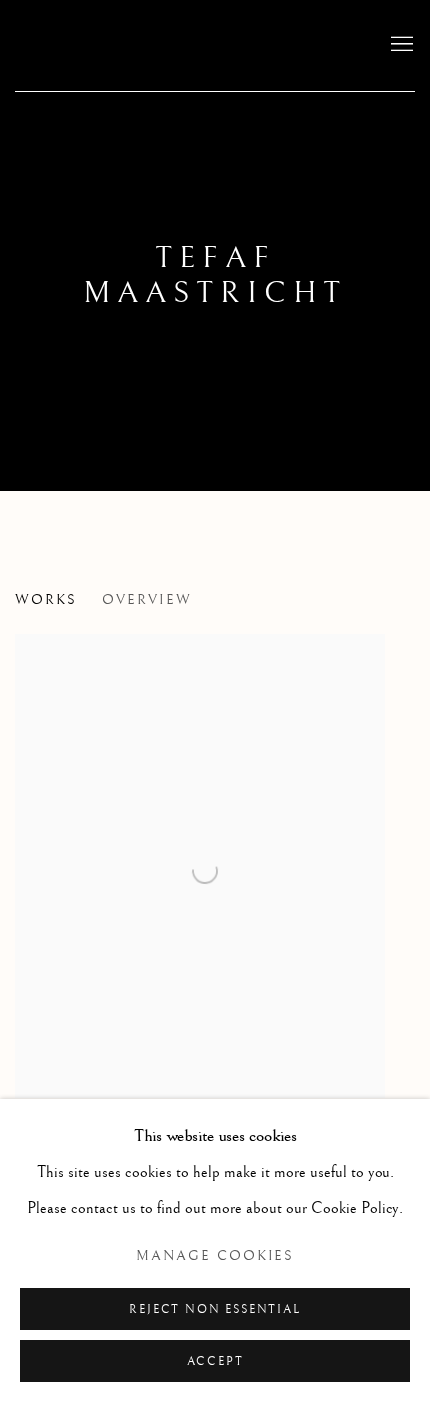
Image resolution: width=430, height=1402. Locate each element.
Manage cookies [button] (215, 1256)
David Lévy (145, 45)
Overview (146, 600)
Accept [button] (215, 1361)
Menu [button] (400, 45)
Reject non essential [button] (214, 1309)
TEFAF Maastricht (215, 275)
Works (46, 600)
